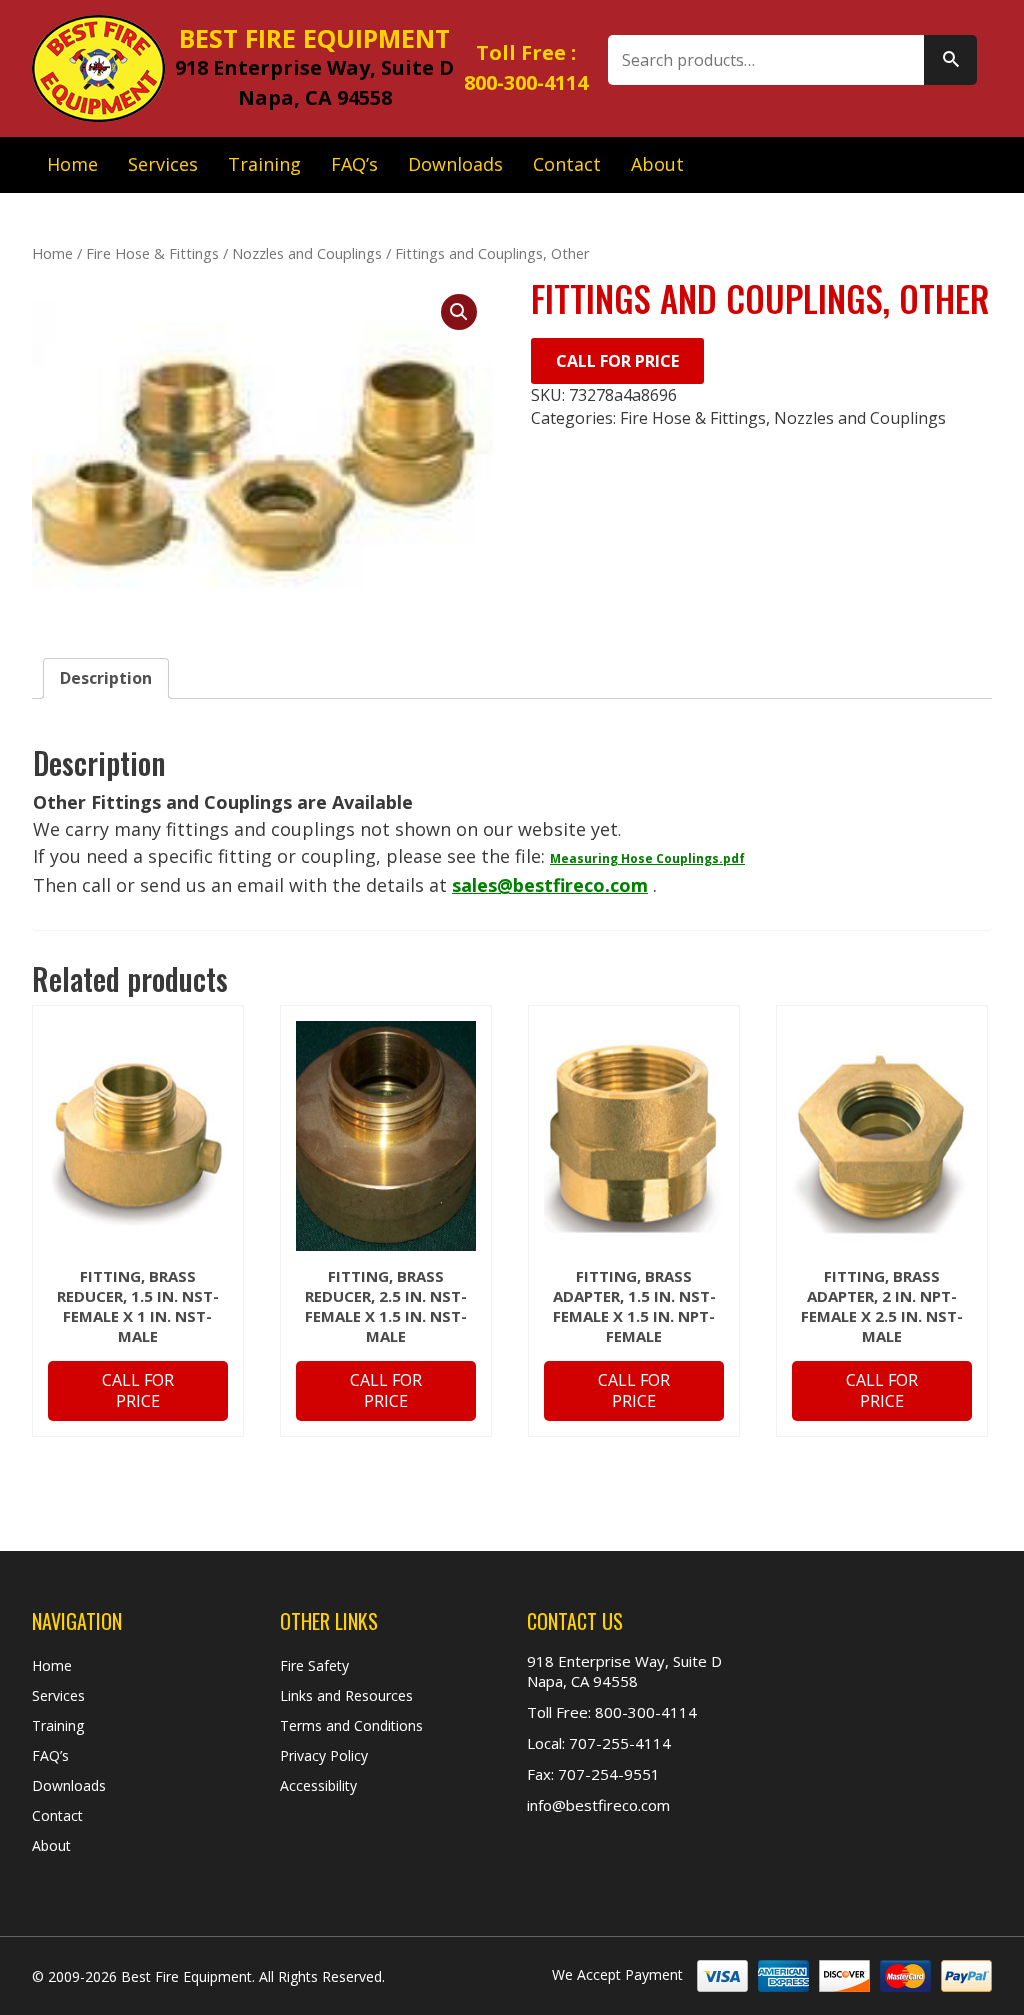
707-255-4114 (618, 1743)
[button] (459, 312)
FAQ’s (354, 164)
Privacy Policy (324, 1755)
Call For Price (617, 361)
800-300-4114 (526, 82)
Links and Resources (346, 1695)
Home (72, 164)
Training (264, 164)
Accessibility (318, 1785)
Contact (567, 164)
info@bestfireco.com (598, 1805)
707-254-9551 (607, 1774)
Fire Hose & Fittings (152, 253)
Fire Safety (314, 1665)
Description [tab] (106, 678)
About (657, 164)
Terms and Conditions (351, 1725)
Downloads (455, 164)
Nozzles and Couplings (307, 253)
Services (163, 164)
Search (950, 60)
